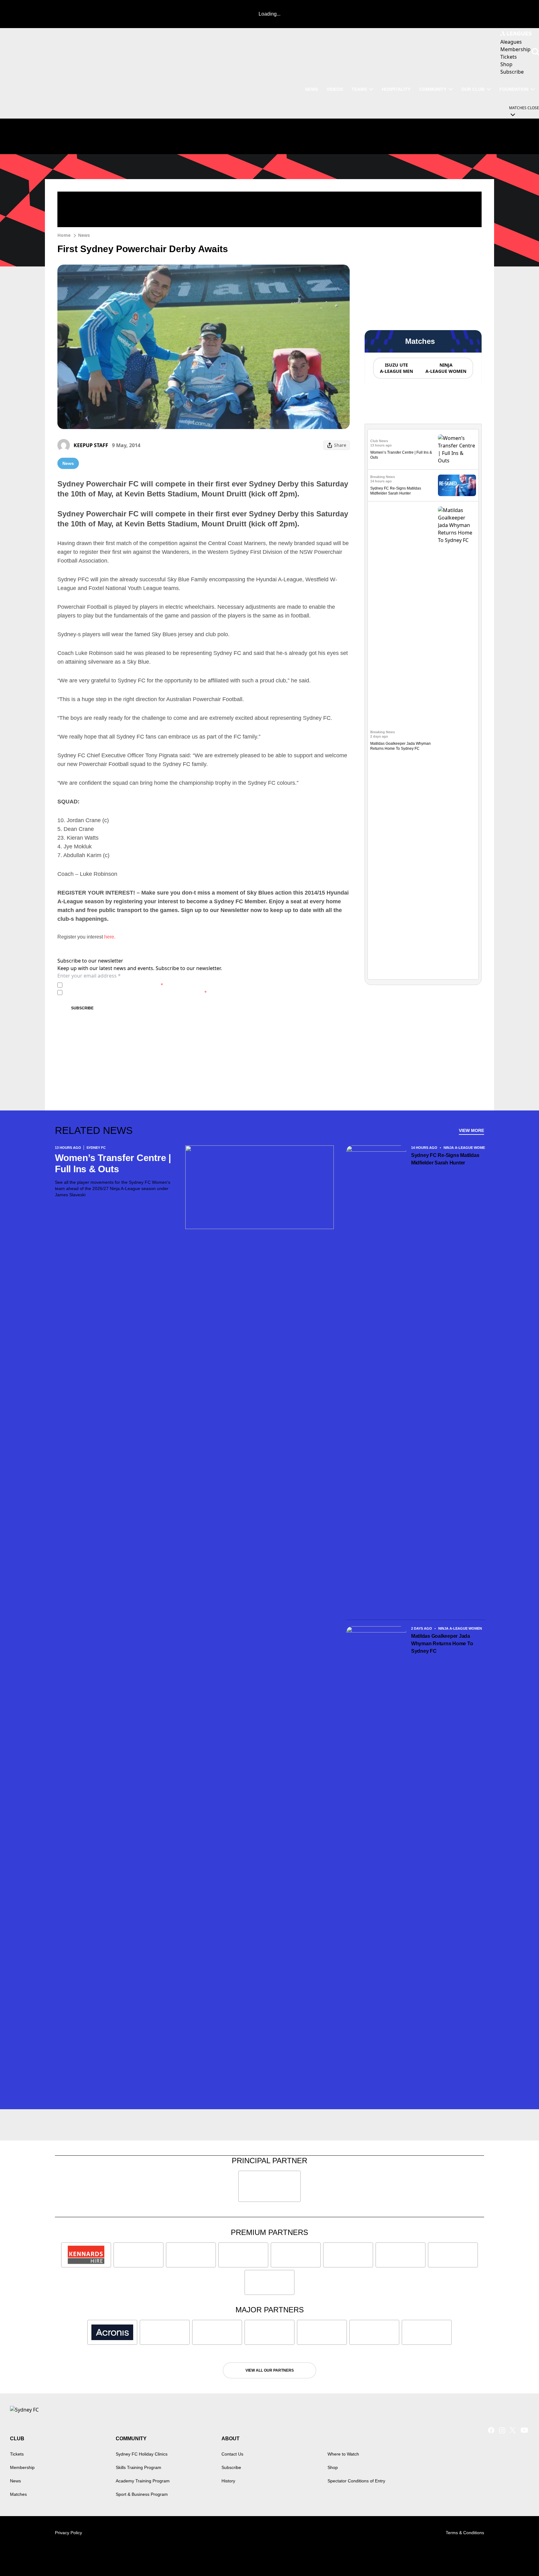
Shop (333, 2467)
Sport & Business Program (142, 2494)
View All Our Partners (270, 2370)
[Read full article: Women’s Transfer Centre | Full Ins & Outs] (457, 449)
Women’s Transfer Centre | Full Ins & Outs (113, 1163)
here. (110, 937)
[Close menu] (520, 2557)
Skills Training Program (138, 2467)
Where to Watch (343, 2454)
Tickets (17, 2454)
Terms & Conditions (465, 2533)
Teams (359, 89)
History (228, 2481)
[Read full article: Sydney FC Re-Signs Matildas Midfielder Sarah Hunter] (457, 485)
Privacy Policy (108, 985)
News (311, 89)
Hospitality (396, 89)
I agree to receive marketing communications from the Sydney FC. (136, 992)
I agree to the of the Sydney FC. (114, 985)
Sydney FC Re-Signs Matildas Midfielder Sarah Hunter (445, 1159)
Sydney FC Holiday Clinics (142, 2454)
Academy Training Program (143, 2481)
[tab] (396, 368)
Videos (335, 89)
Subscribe (82, 1008)
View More (471, 1130)
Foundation (514, 89)
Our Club (473, 89)
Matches (18, 2494)
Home (64, 235)
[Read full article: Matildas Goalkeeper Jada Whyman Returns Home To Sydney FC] (457, 740)
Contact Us (232, 2454)
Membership (22, 2467)
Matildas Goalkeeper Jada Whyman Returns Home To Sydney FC (442, 1644)
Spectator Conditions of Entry (356, 2481)
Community (433, 89)
